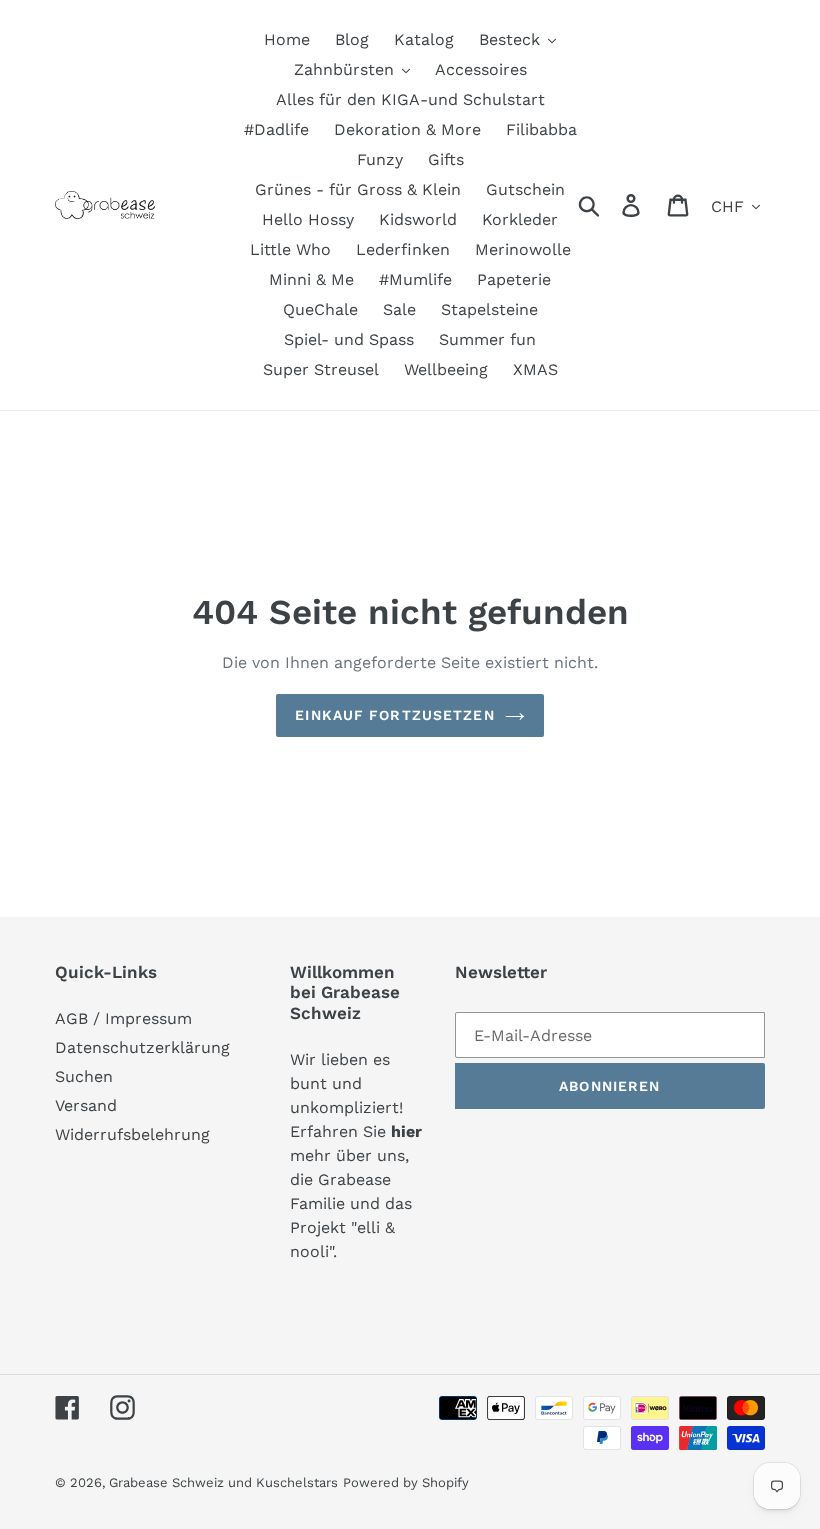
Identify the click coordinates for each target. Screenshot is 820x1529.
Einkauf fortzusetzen (394, 715)
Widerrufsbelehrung (132, 1134)
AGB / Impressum (123, 1018)
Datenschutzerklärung (142, 1047)
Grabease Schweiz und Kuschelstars (223, 1482)
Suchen (84, 1076)
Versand (86, 1105)
